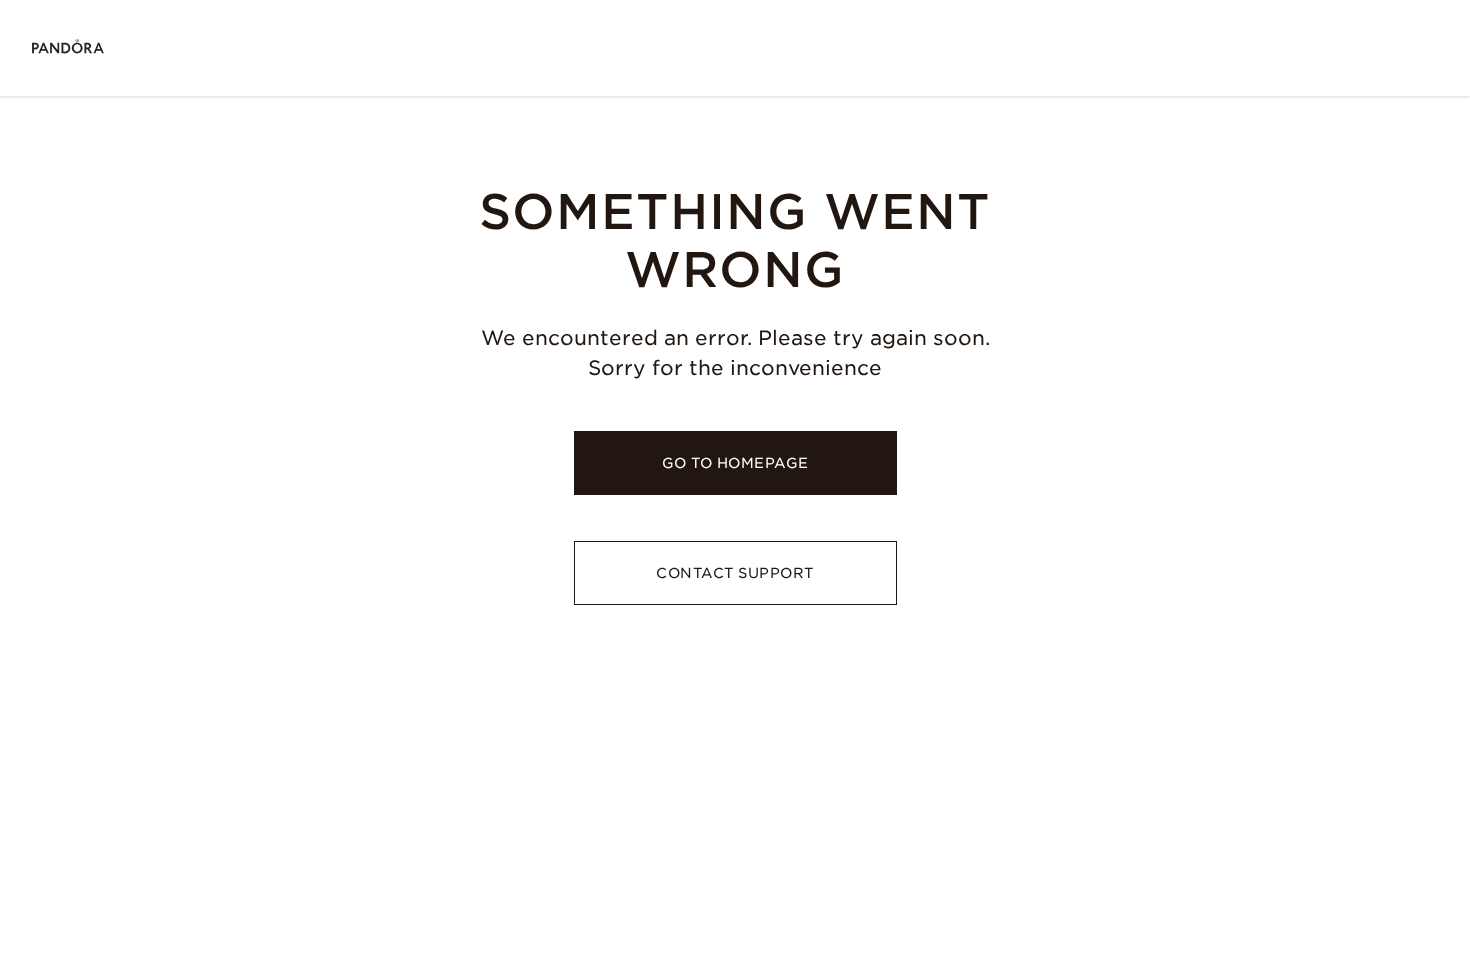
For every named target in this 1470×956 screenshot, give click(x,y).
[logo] (68, 48)
